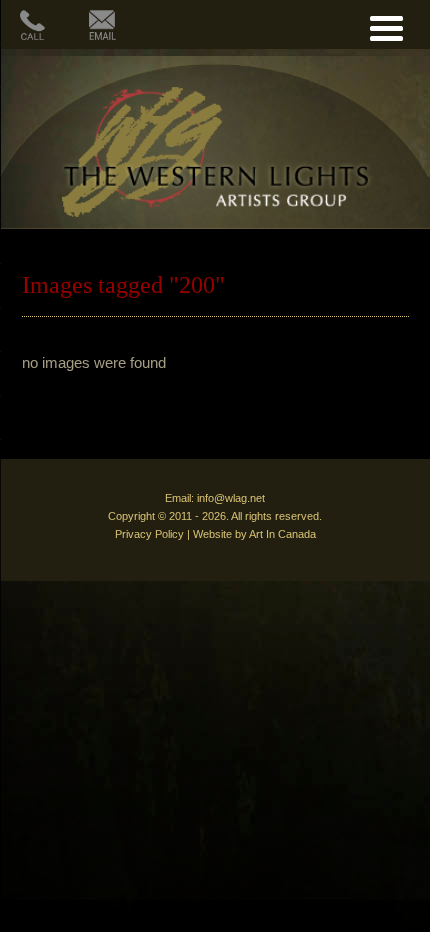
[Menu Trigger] (386, 25)
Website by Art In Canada (254, 534)
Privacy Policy (149, 534)
